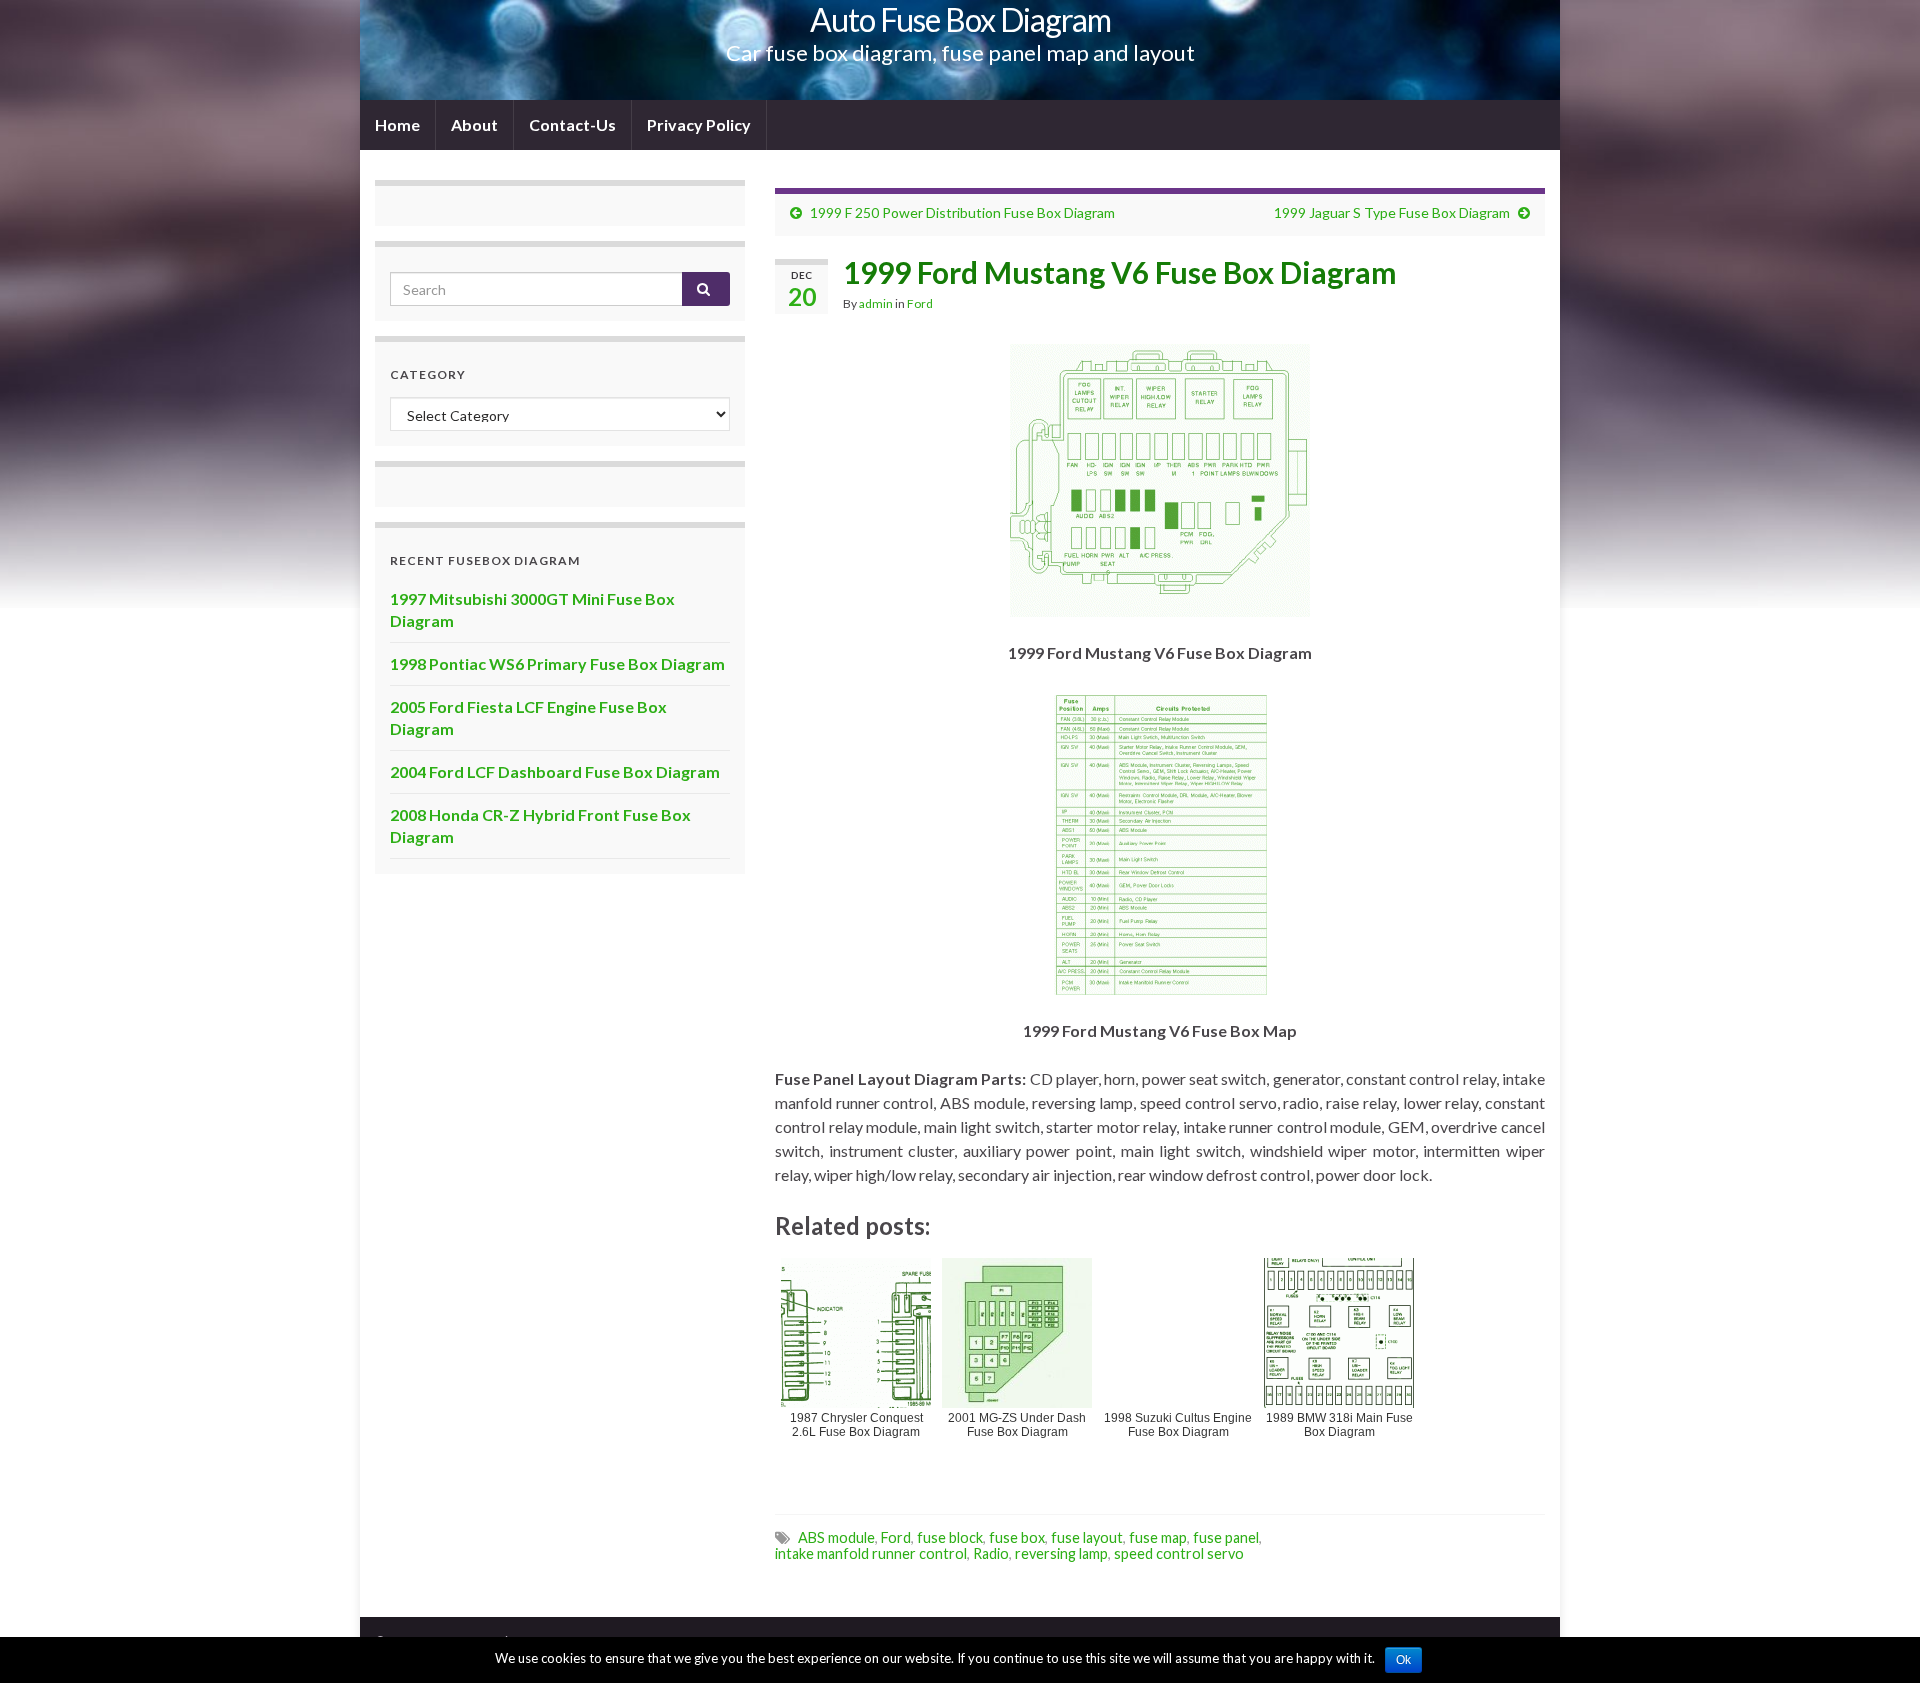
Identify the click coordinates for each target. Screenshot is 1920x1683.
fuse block (950, 1537)
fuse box (1017, 1537)
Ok (1403, 1660)
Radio (991, 1553)
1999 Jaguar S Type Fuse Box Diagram (1392, 212)
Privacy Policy (699, 124)
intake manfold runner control (871, 1553)
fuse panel (1226, 1537)
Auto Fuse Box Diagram (960, 19)
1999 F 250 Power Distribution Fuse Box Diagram (962, 212)
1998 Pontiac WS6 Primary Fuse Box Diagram (557, 663)
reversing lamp (1061, 1553)
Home (397, 124)
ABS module (836, 1537)
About (474, 124)
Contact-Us (572, 124)
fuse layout (1087, 1537)
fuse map (1158, 1537)
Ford (920, 303)
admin (876, 303)
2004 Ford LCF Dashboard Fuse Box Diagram (555, 771)
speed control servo (1179, 1553)
